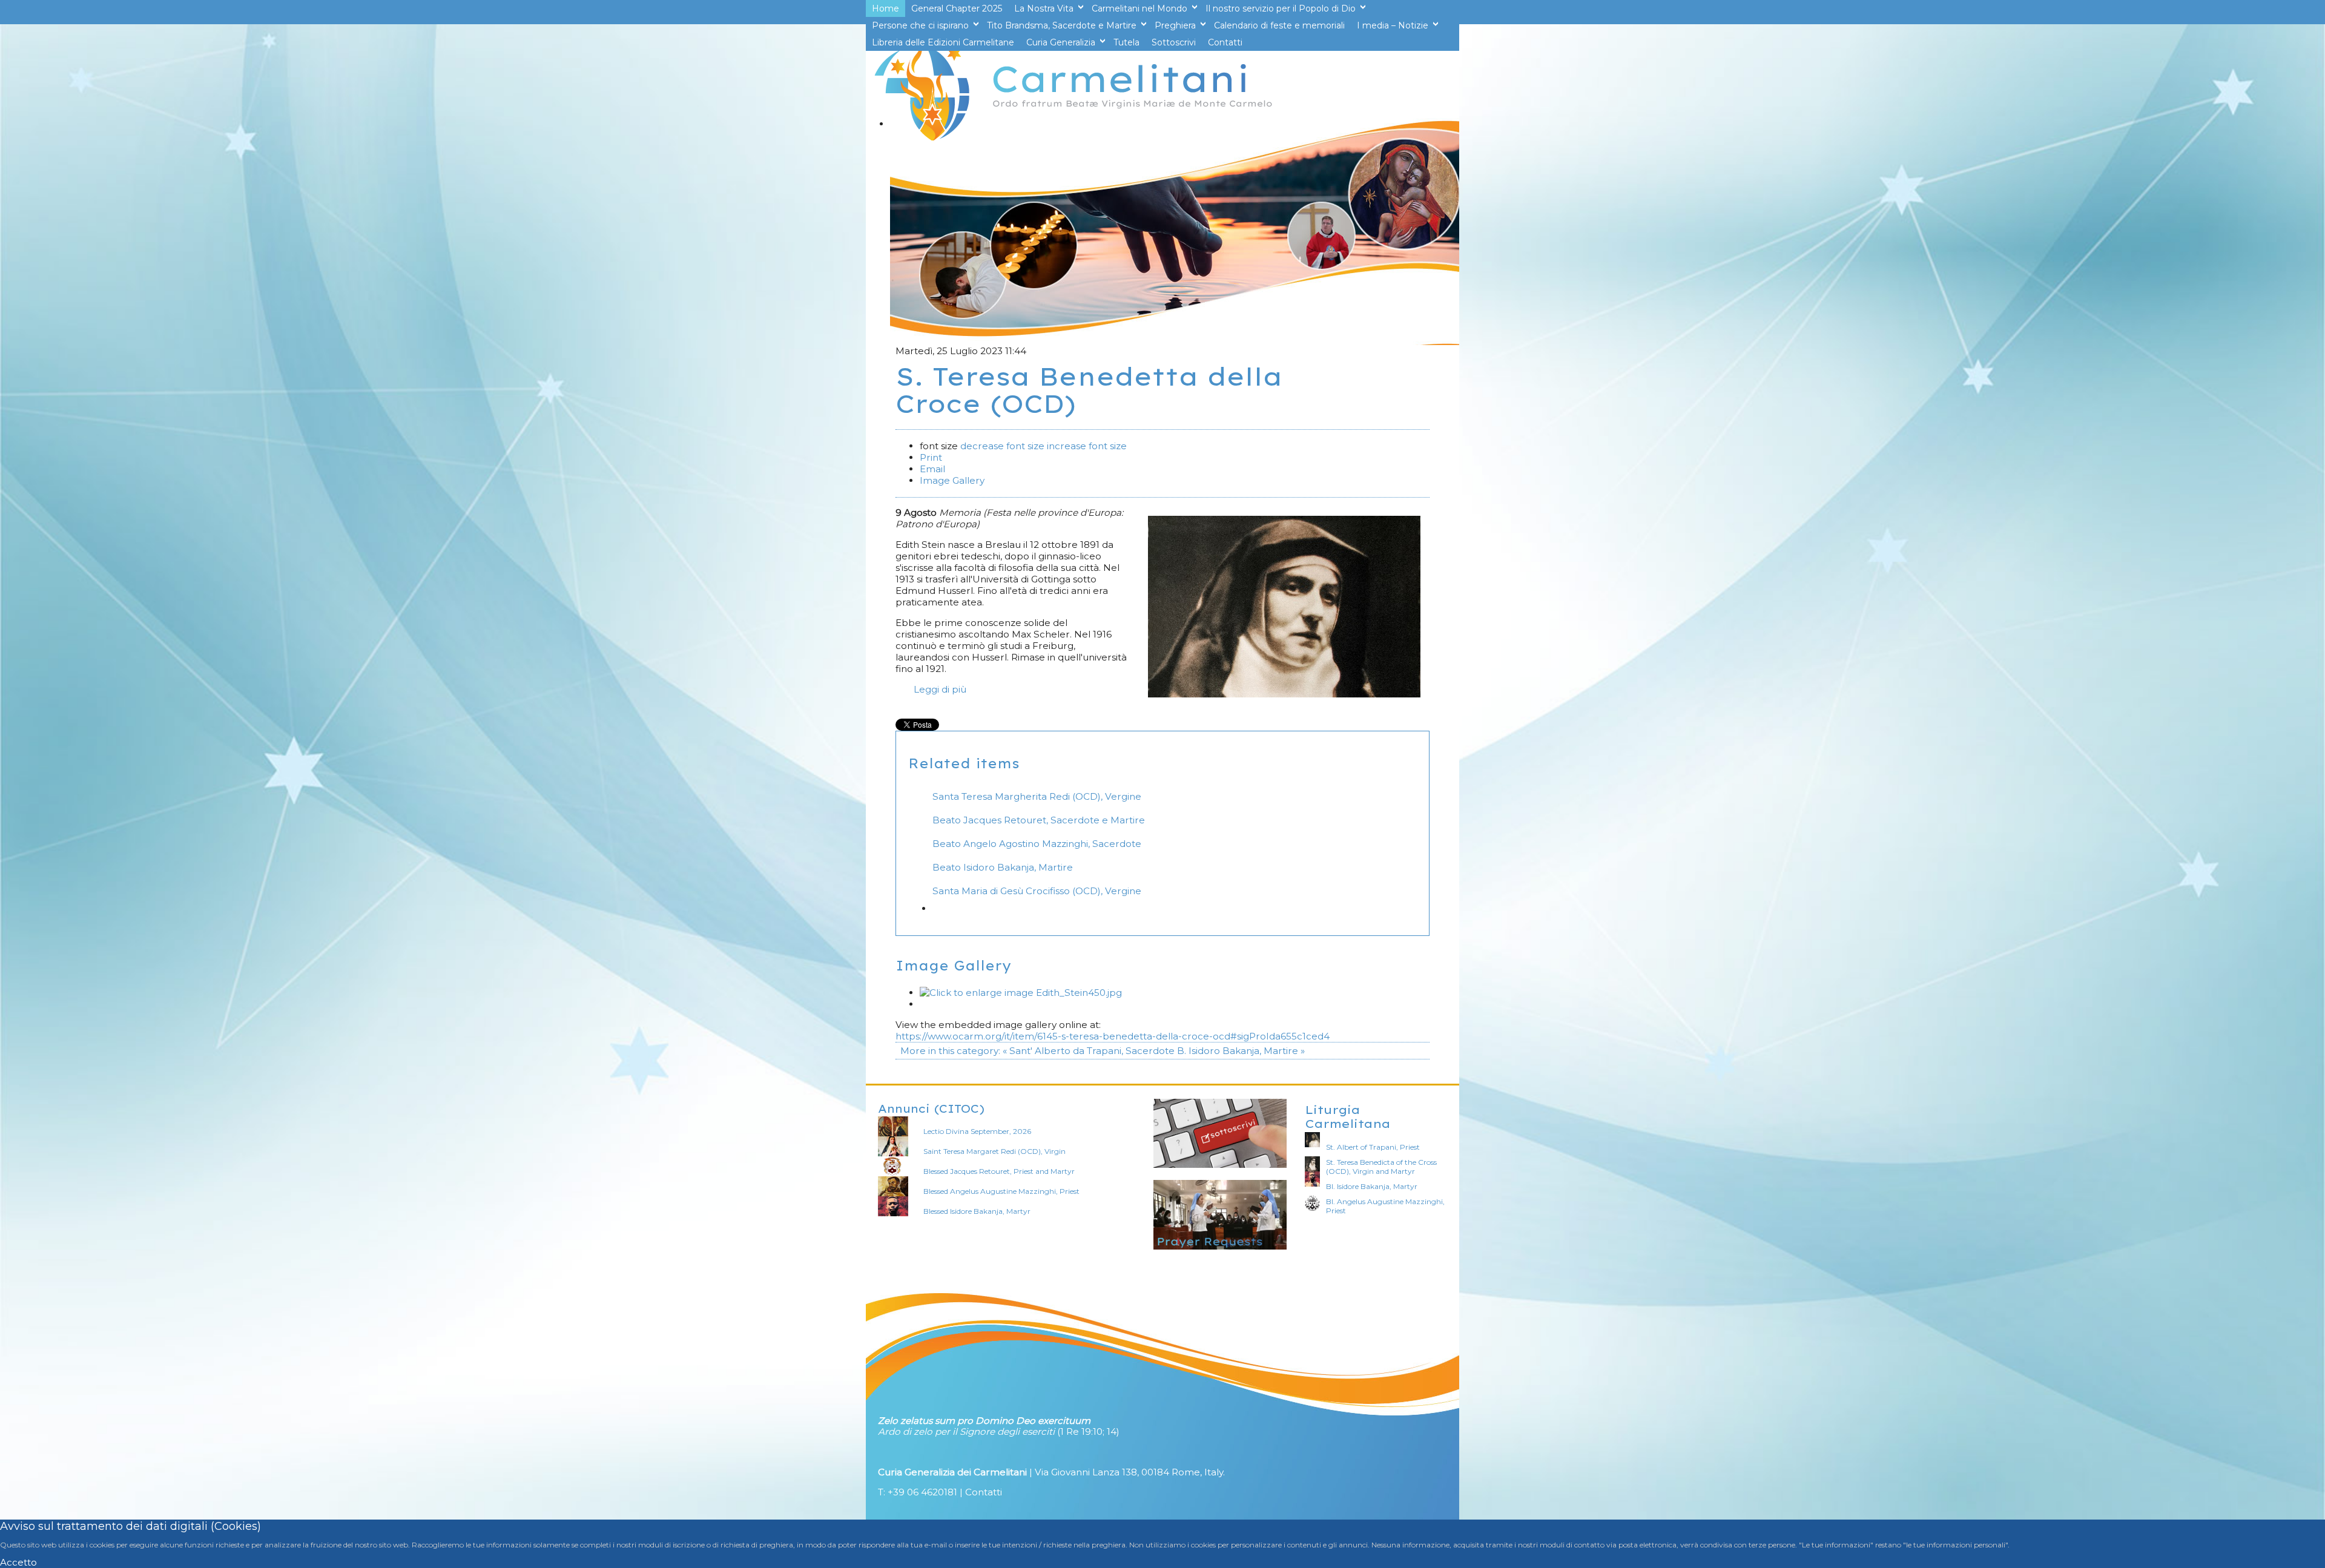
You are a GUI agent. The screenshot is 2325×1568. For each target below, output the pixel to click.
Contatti (984, 1492)
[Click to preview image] (1284, 694)
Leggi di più (940, 689)
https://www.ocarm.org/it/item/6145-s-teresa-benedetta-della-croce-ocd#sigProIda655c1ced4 (1113, 1036)
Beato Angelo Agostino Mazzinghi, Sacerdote (1037, 844)
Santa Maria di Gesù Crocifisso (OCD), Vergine (1037, 891)
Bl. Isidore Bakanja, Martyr (1372, 1186)
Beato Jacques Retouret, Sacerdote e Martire (1039, 820)
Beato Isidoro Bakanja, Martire (1003, 867)
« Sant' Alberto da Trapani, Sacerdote (1089, 1051)
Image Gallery (952, 480)
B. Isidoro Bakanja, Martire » (1241, 1051)
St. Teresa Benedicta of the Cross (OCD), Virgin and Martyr (1381, 1167)
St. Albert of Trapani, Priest (1373, 1147)
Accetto (18, 1562)
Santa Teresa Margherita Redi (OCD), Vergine (1037, 796)
